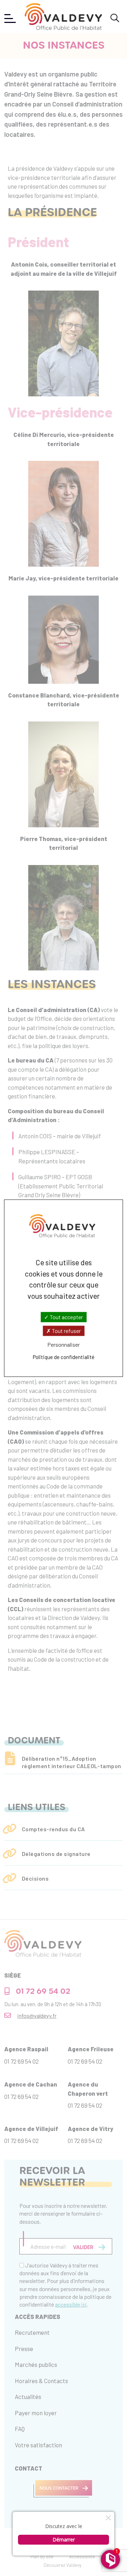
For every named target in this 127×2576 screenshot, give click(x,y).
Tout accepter (66, 1317)
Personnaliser (64, 1345)
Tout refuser (66, 1331)
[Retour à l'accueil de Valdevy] (63, 17)
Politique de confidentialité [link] (64, 1357)
